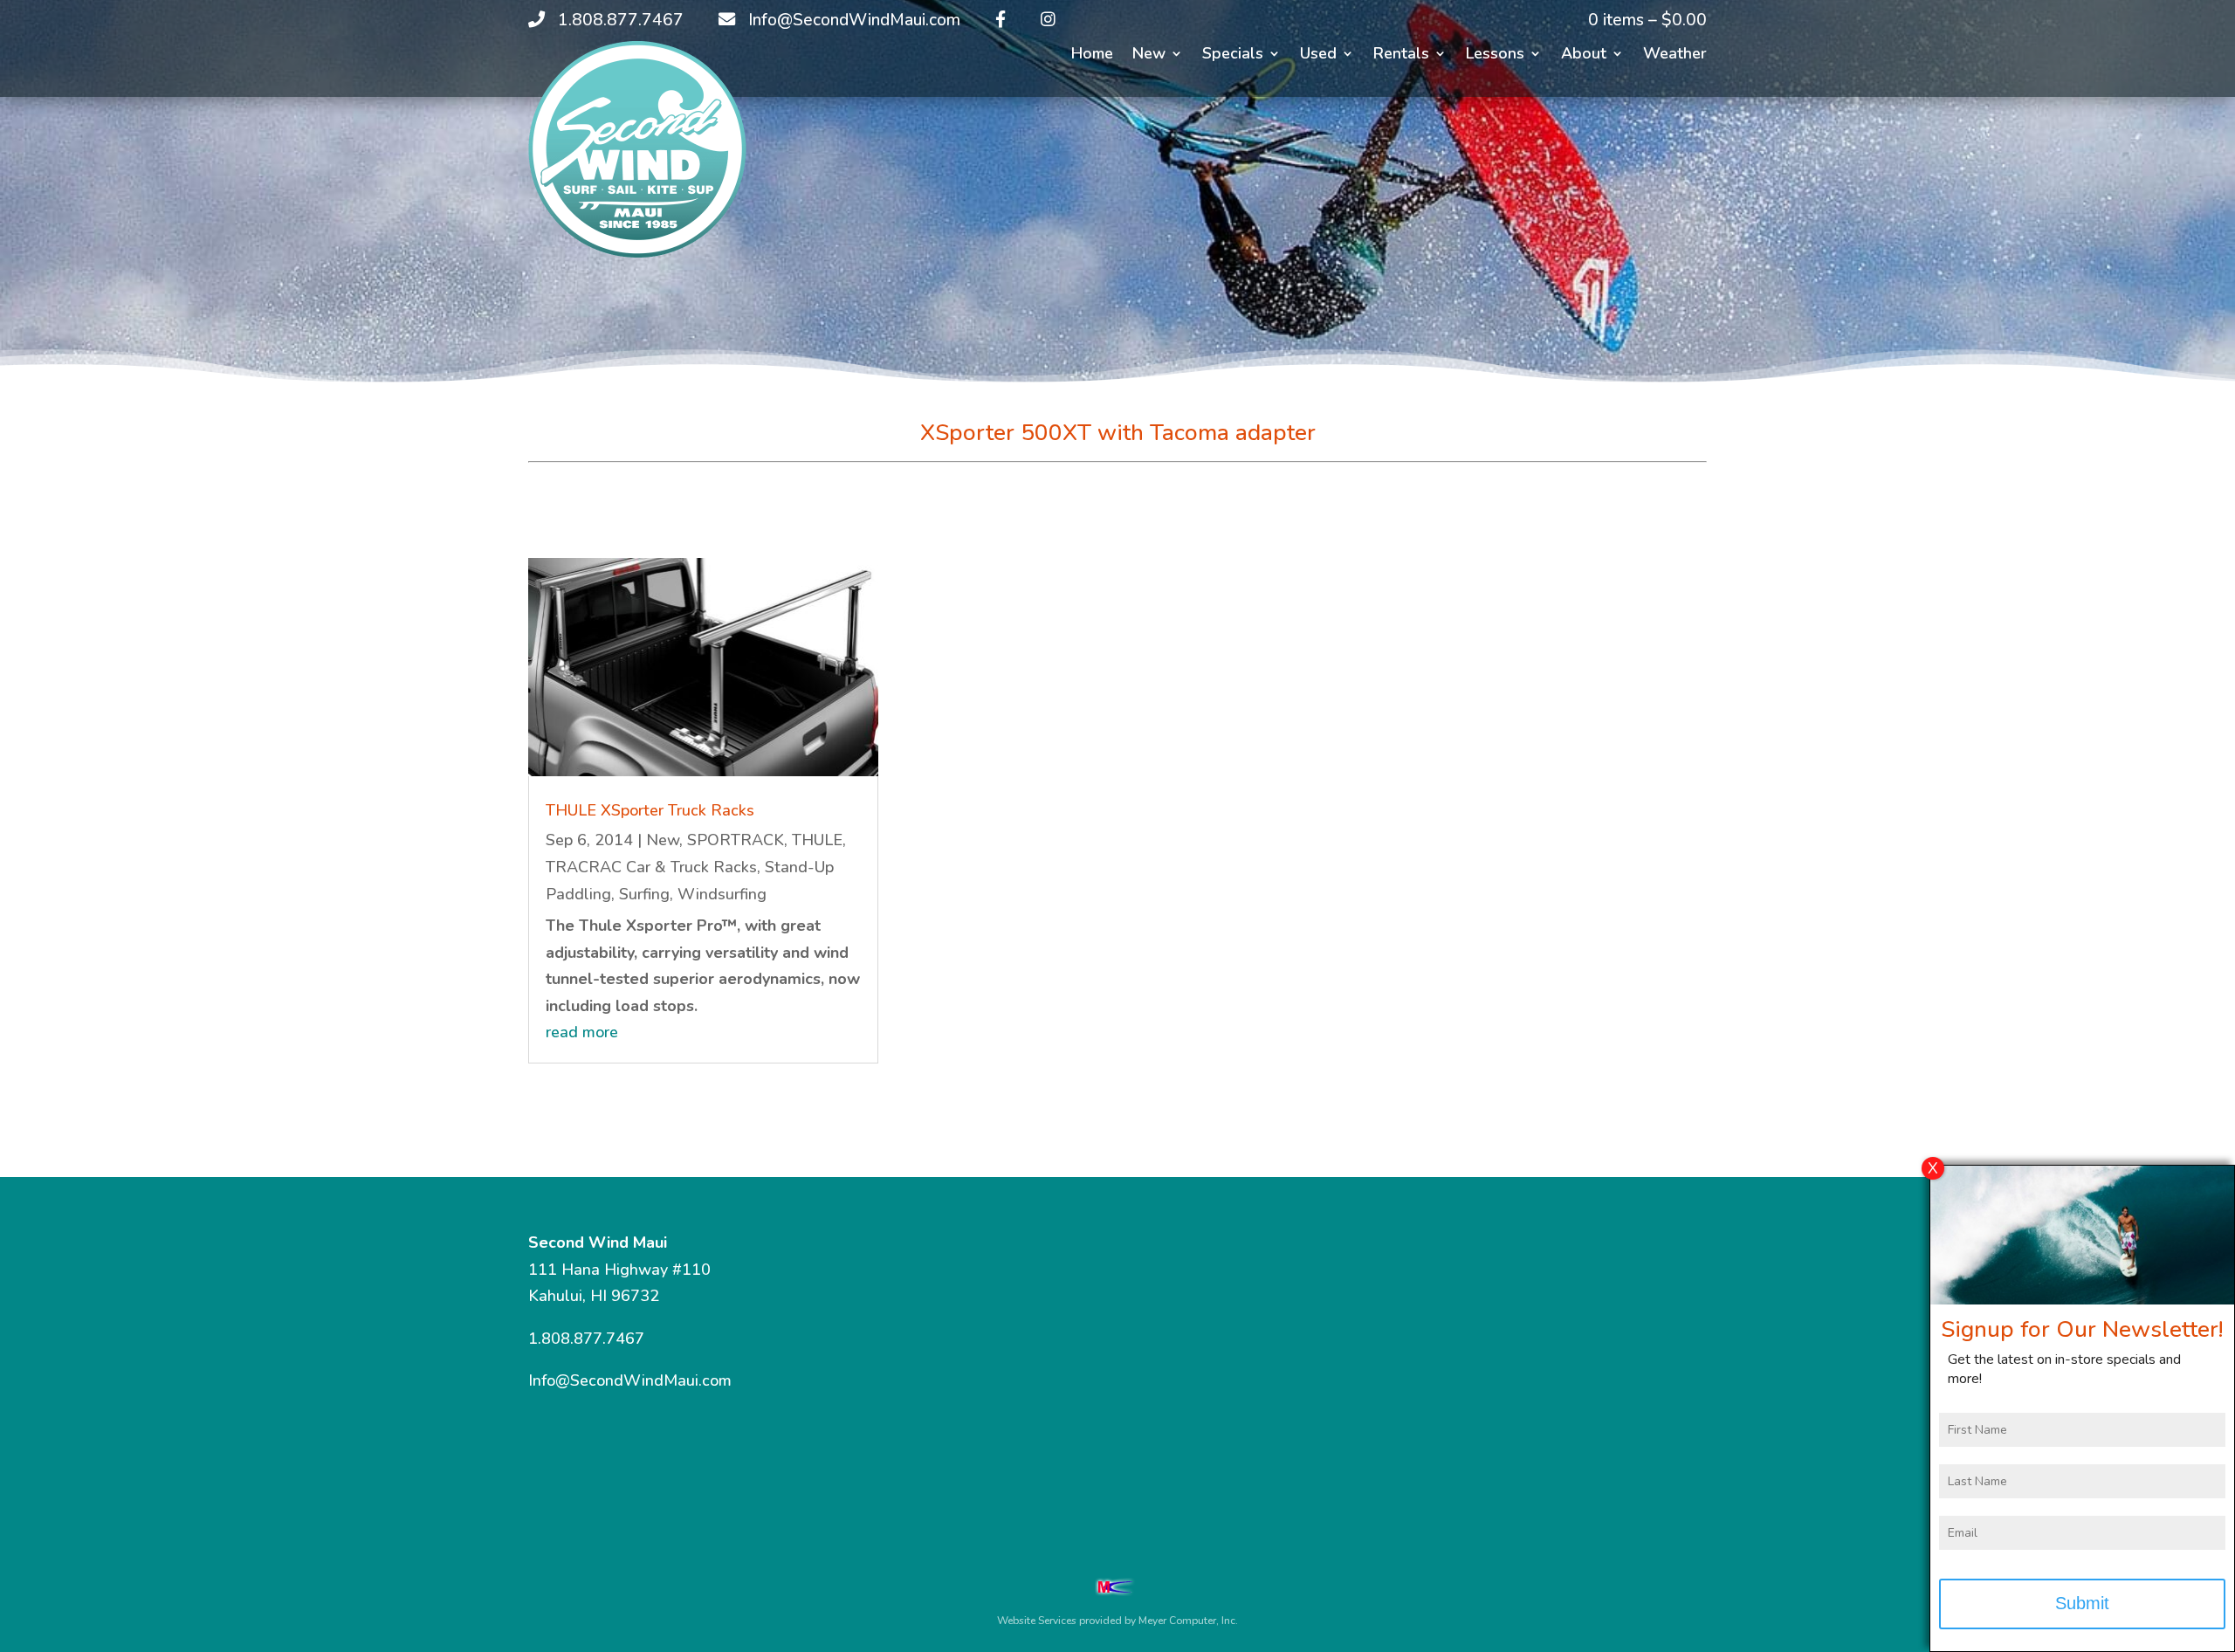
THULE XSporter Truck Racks (650, 810)
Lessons (1495, 55)
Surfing (644, 894)
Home (1092, 55)
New (1149, 55)
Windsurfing (722, 894)
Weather (1675, 55)
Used (1318, 55)
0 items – (1647, 20)
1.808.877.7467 (586, 1339)
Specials (1233, 55)
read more (582, 1032)
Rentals (1401, 55)
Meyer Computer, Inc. (1188, 1621)
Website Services (1037, 1621)
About (1584, 55)
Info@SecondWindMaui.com (630, 1380)
